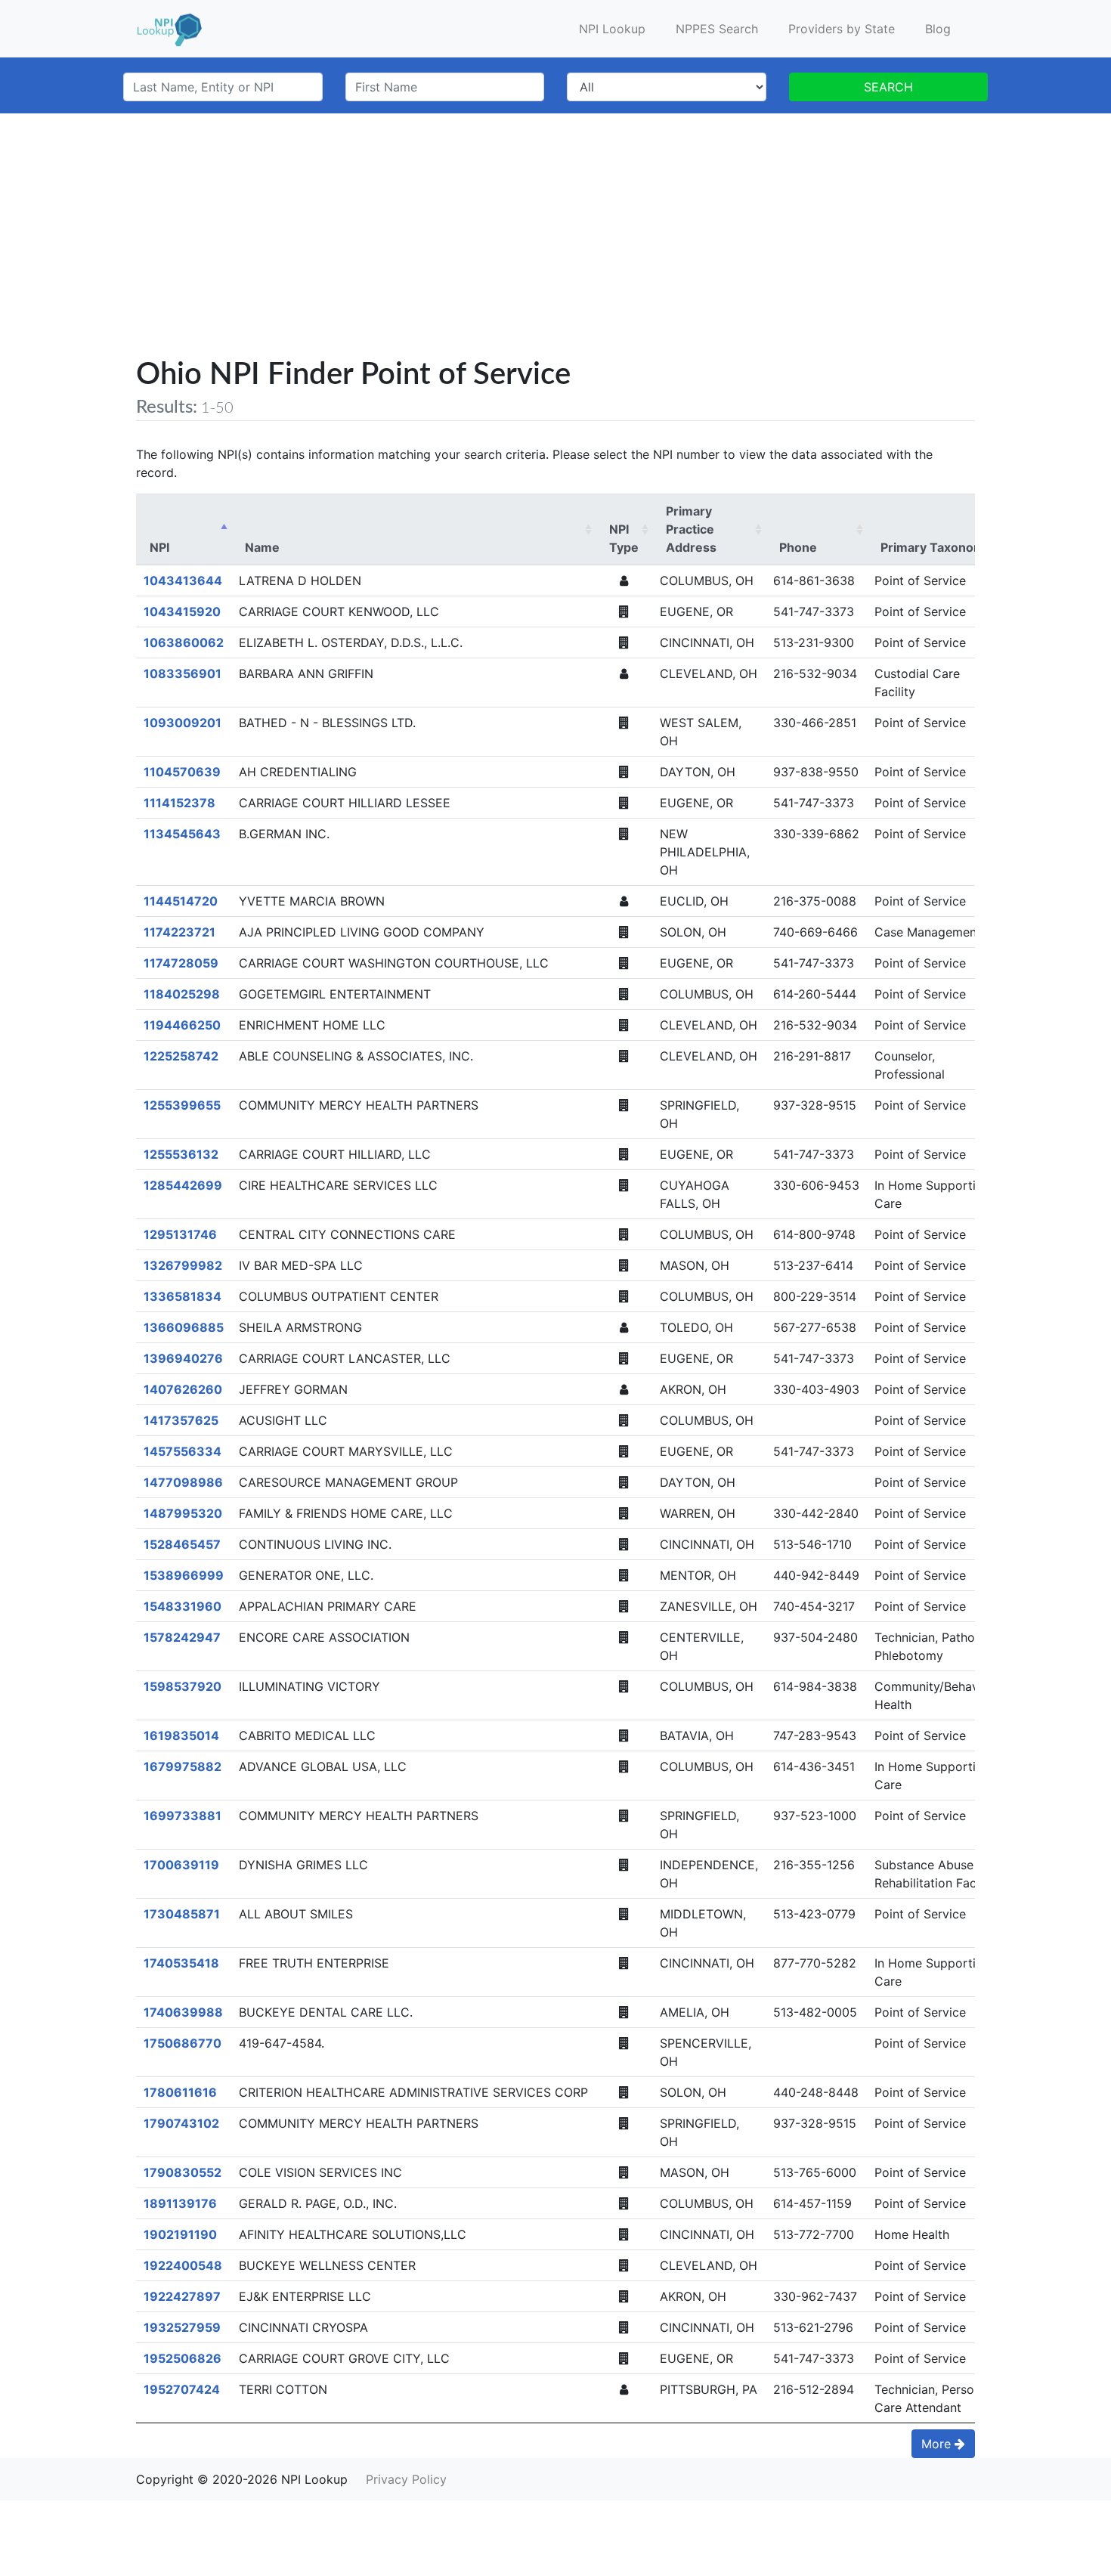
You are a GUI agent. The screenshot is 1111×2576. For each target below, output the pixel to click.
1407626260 (183, 1389)
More (938, 2444)
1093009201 (183, 723)
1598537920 (183, 1686)
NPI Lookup (612, 29)
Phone (798, 547)
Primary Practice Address (691, 529)
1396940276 (183, 1358)
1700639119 (181, 1865)
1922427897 (182, 2296)
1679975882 (183, 1766)
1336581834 (183, 1296)
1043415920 (182, 611)
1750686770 (183, 2043)
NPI (159, 547)
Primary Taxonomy (936, 547)
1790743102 (181, 2123)
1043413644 (183, 581)
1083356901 (183, 673)
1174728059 (181, 963)
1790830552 (183, 2172)
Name (262, 547)
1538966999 (184, 1575)
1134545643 (182, 834)
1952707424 (182, 2389)
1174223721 (179, 932)
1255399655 (182, 1105)
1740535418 (181, 1963)
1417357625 (181, 1420)
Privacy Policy (406, 2479)
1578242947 (182, 1637)
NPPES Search (717, 29)
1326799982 (183, 1265)
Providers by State (842, 29)
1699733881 (183, 1816)
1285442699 (183, 1185)
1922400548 (183, 2265)
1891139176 (180, 2203)
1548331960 (183, 1606)
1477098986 (183, 1482)
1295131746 (180, 1234)
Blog (938, 29)
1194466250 (182, 1025)
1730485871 (182, 1914)
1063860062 (184, 642)
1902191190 (180, 2234)
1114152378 (179, 803)
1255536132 (181, 1154)
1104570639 (182, 772)
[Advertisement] (555, 245)
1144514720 (181, 901)
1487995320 (183, 1513)
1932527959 (182, 2327)
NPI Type (624, 538)
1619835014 (181, 1735)
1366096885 (184, 1327)
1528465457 (182, 1544)
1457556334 (183, 1451)
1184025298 (182, 994)
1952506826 (183, 2358)
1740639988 (183, 2012)
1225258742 (181, 1056)
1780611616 (180, 2092)
